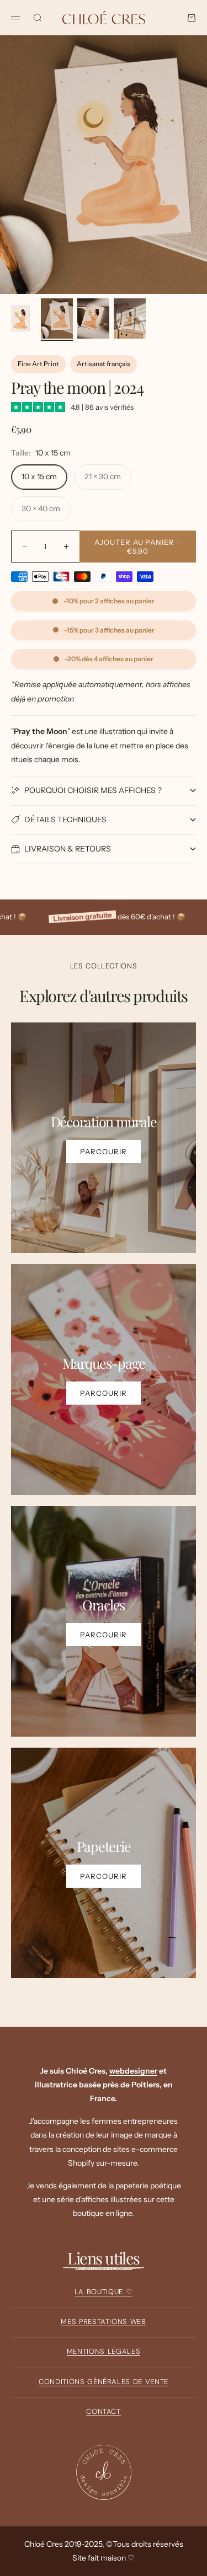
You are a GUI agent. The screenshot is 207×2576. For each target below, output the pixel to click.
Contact (104, 2411)
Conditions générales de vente (104, 2382)
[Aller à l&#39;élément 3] (93, 318)
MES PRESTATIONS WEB (103, 2321)
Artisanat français (104, 364)
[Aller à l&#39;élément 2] (57, 318)
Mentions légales (104, 2351)
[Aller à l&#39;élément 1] (20, 318)
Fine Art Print (38, 364)
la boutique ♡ (104, 2292)
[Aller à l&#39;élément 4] (130, 318)
